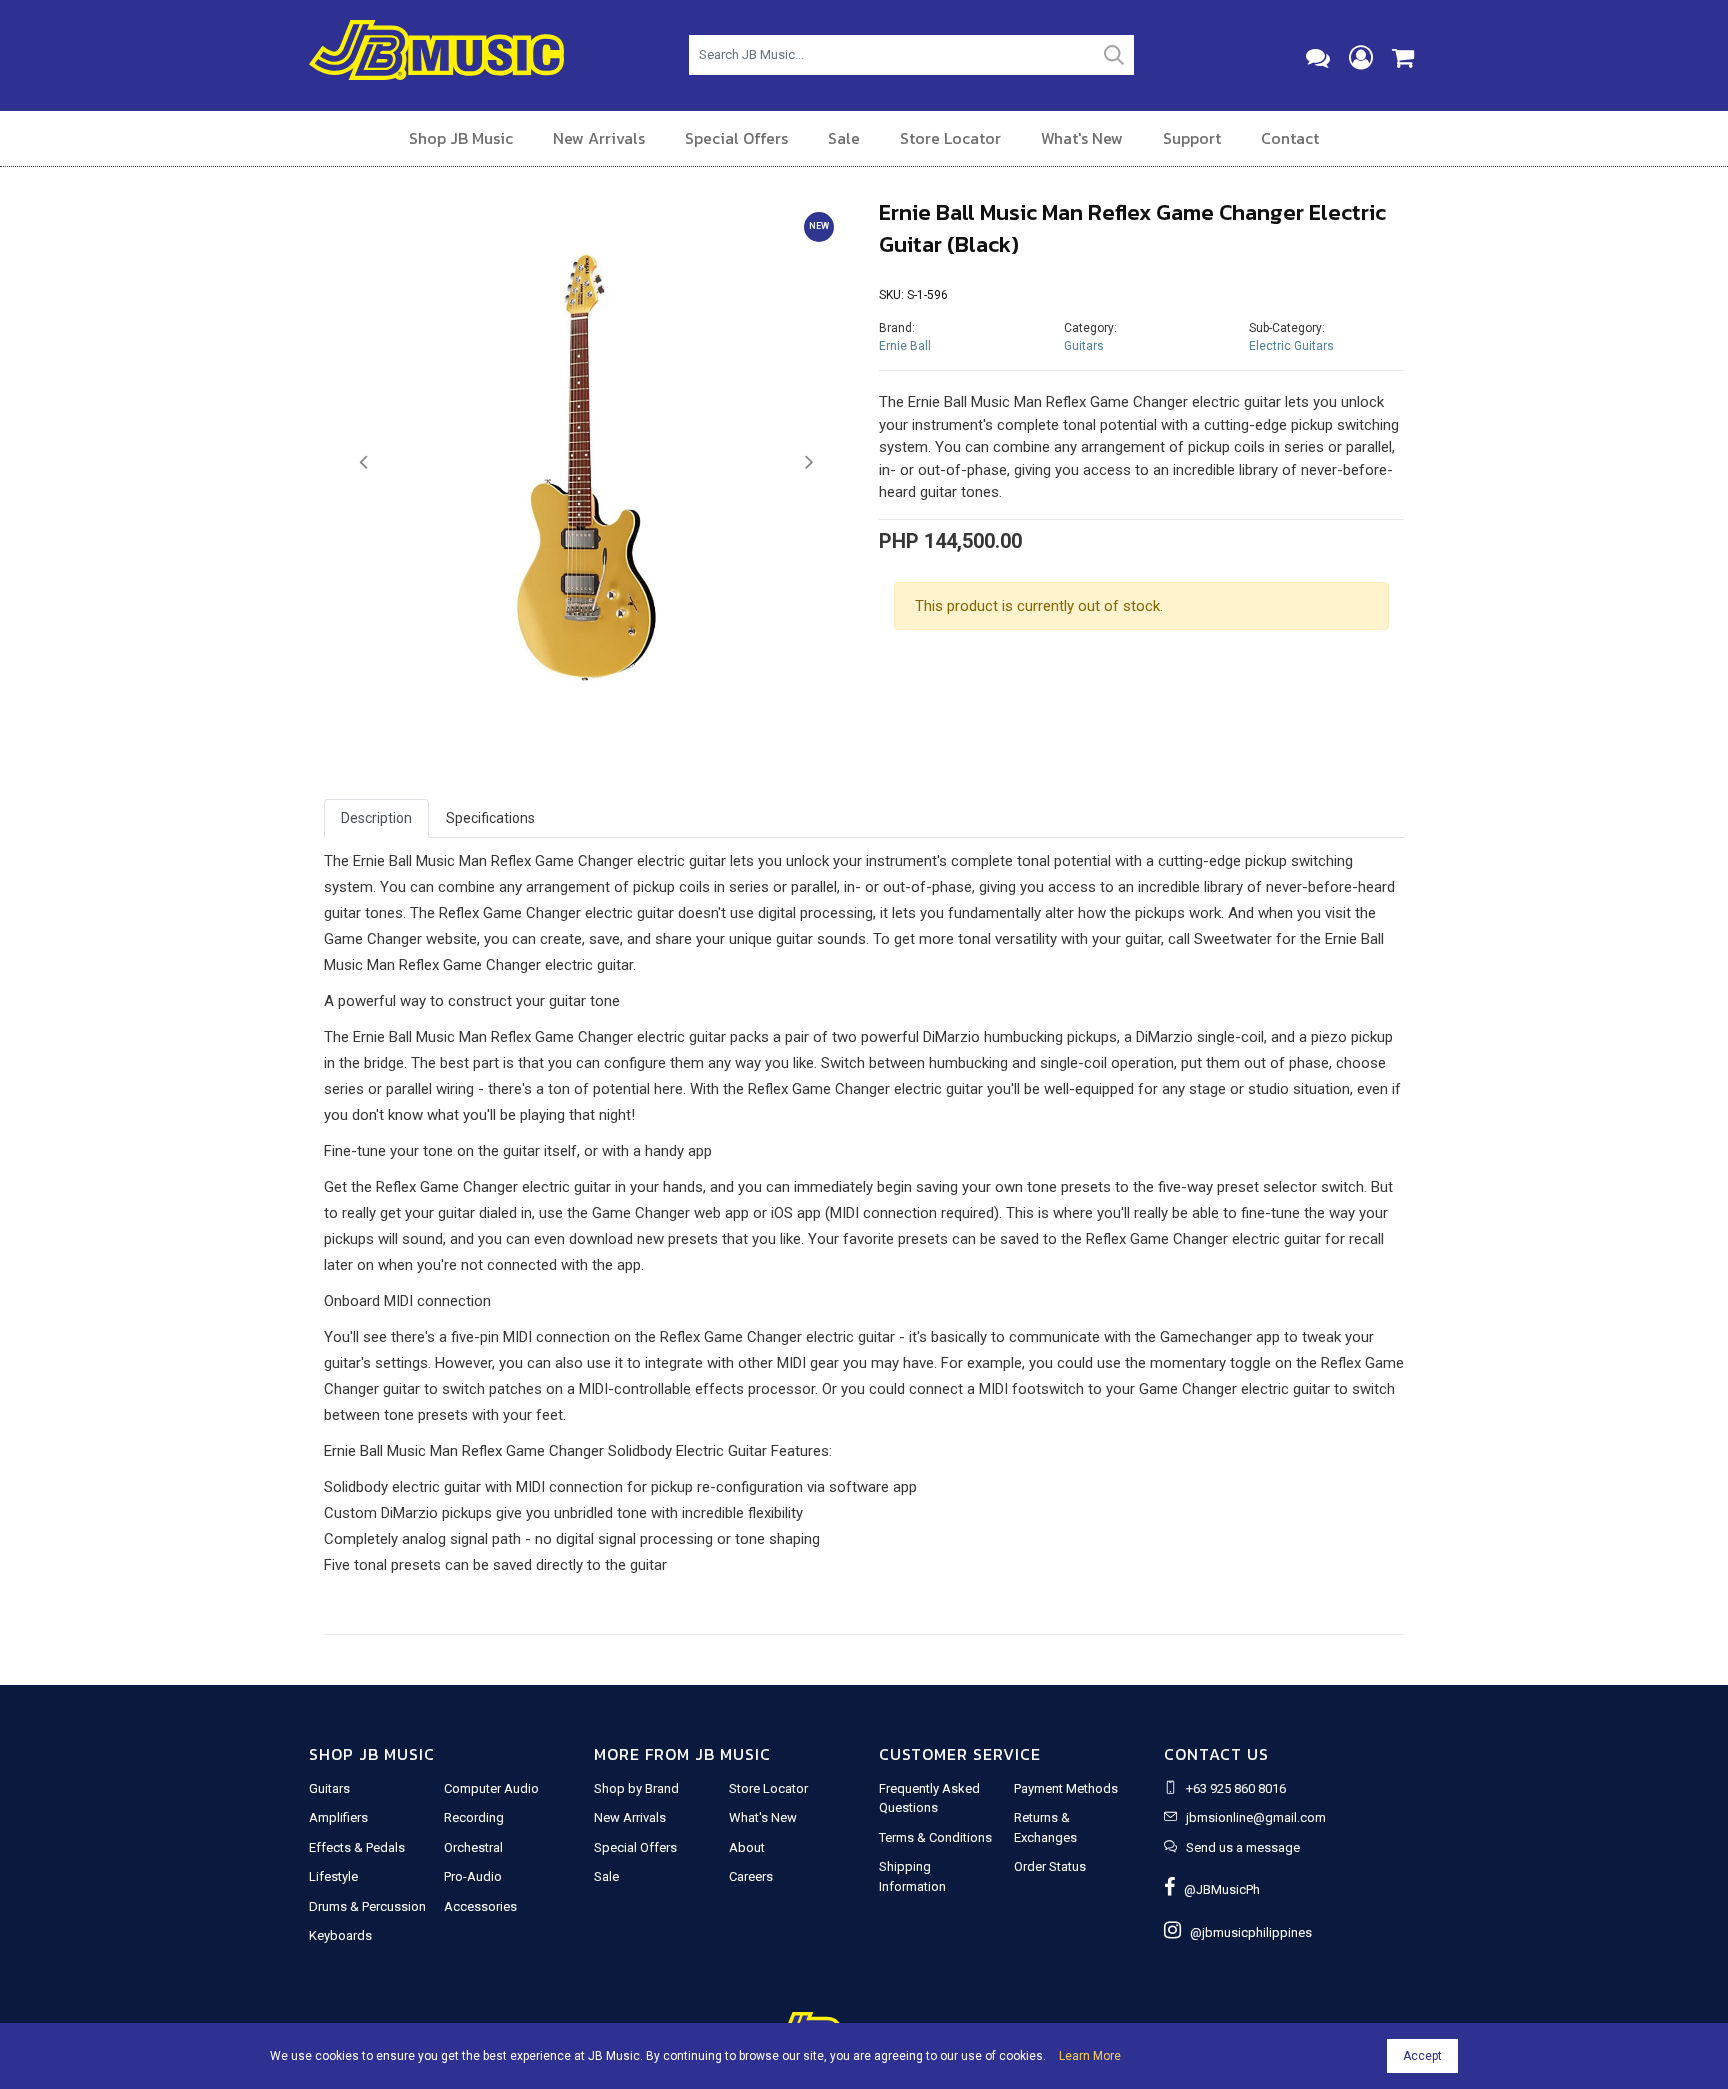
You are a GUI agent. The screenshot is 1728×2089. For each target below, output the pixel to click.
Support (1192, 138)
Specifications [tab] (490, 818)
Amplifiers (338, 1817)
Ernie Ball (905, 346)
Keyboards (340, 1935)
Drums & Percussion (367, 1906)
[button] (363, 463)
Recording (474, 1817)
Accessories (480, 1906)
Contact (1290, 138)
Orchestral (473, 1847)
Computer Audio (491, 1788)
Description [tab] (376, 818)
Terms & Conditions (935, 1837)
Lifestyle (333, 1876)
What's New (1082, 138)
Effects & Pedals (357, 1847)
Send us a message (1243, 1847)
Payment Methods (1066, 1788)
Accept (1422, 2056)
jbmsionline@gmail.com (1256, 1817)
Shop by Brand (636, 1788)
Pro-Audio (473, 1876)
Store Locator (950, 138)
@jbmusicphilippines (1246, 1932)
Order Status (1050, 1866)
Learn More (1090, 2056)
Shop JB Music (461, 138)
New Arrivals (599, 138)
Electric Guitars (1291, 346)
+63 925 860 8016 (1236, 1788)
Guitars (1084, 346)
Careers (751, 1876)
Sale (844, 138)
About (747, 1847)
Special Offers (736, 138)
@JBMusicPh (1217, 1889)
